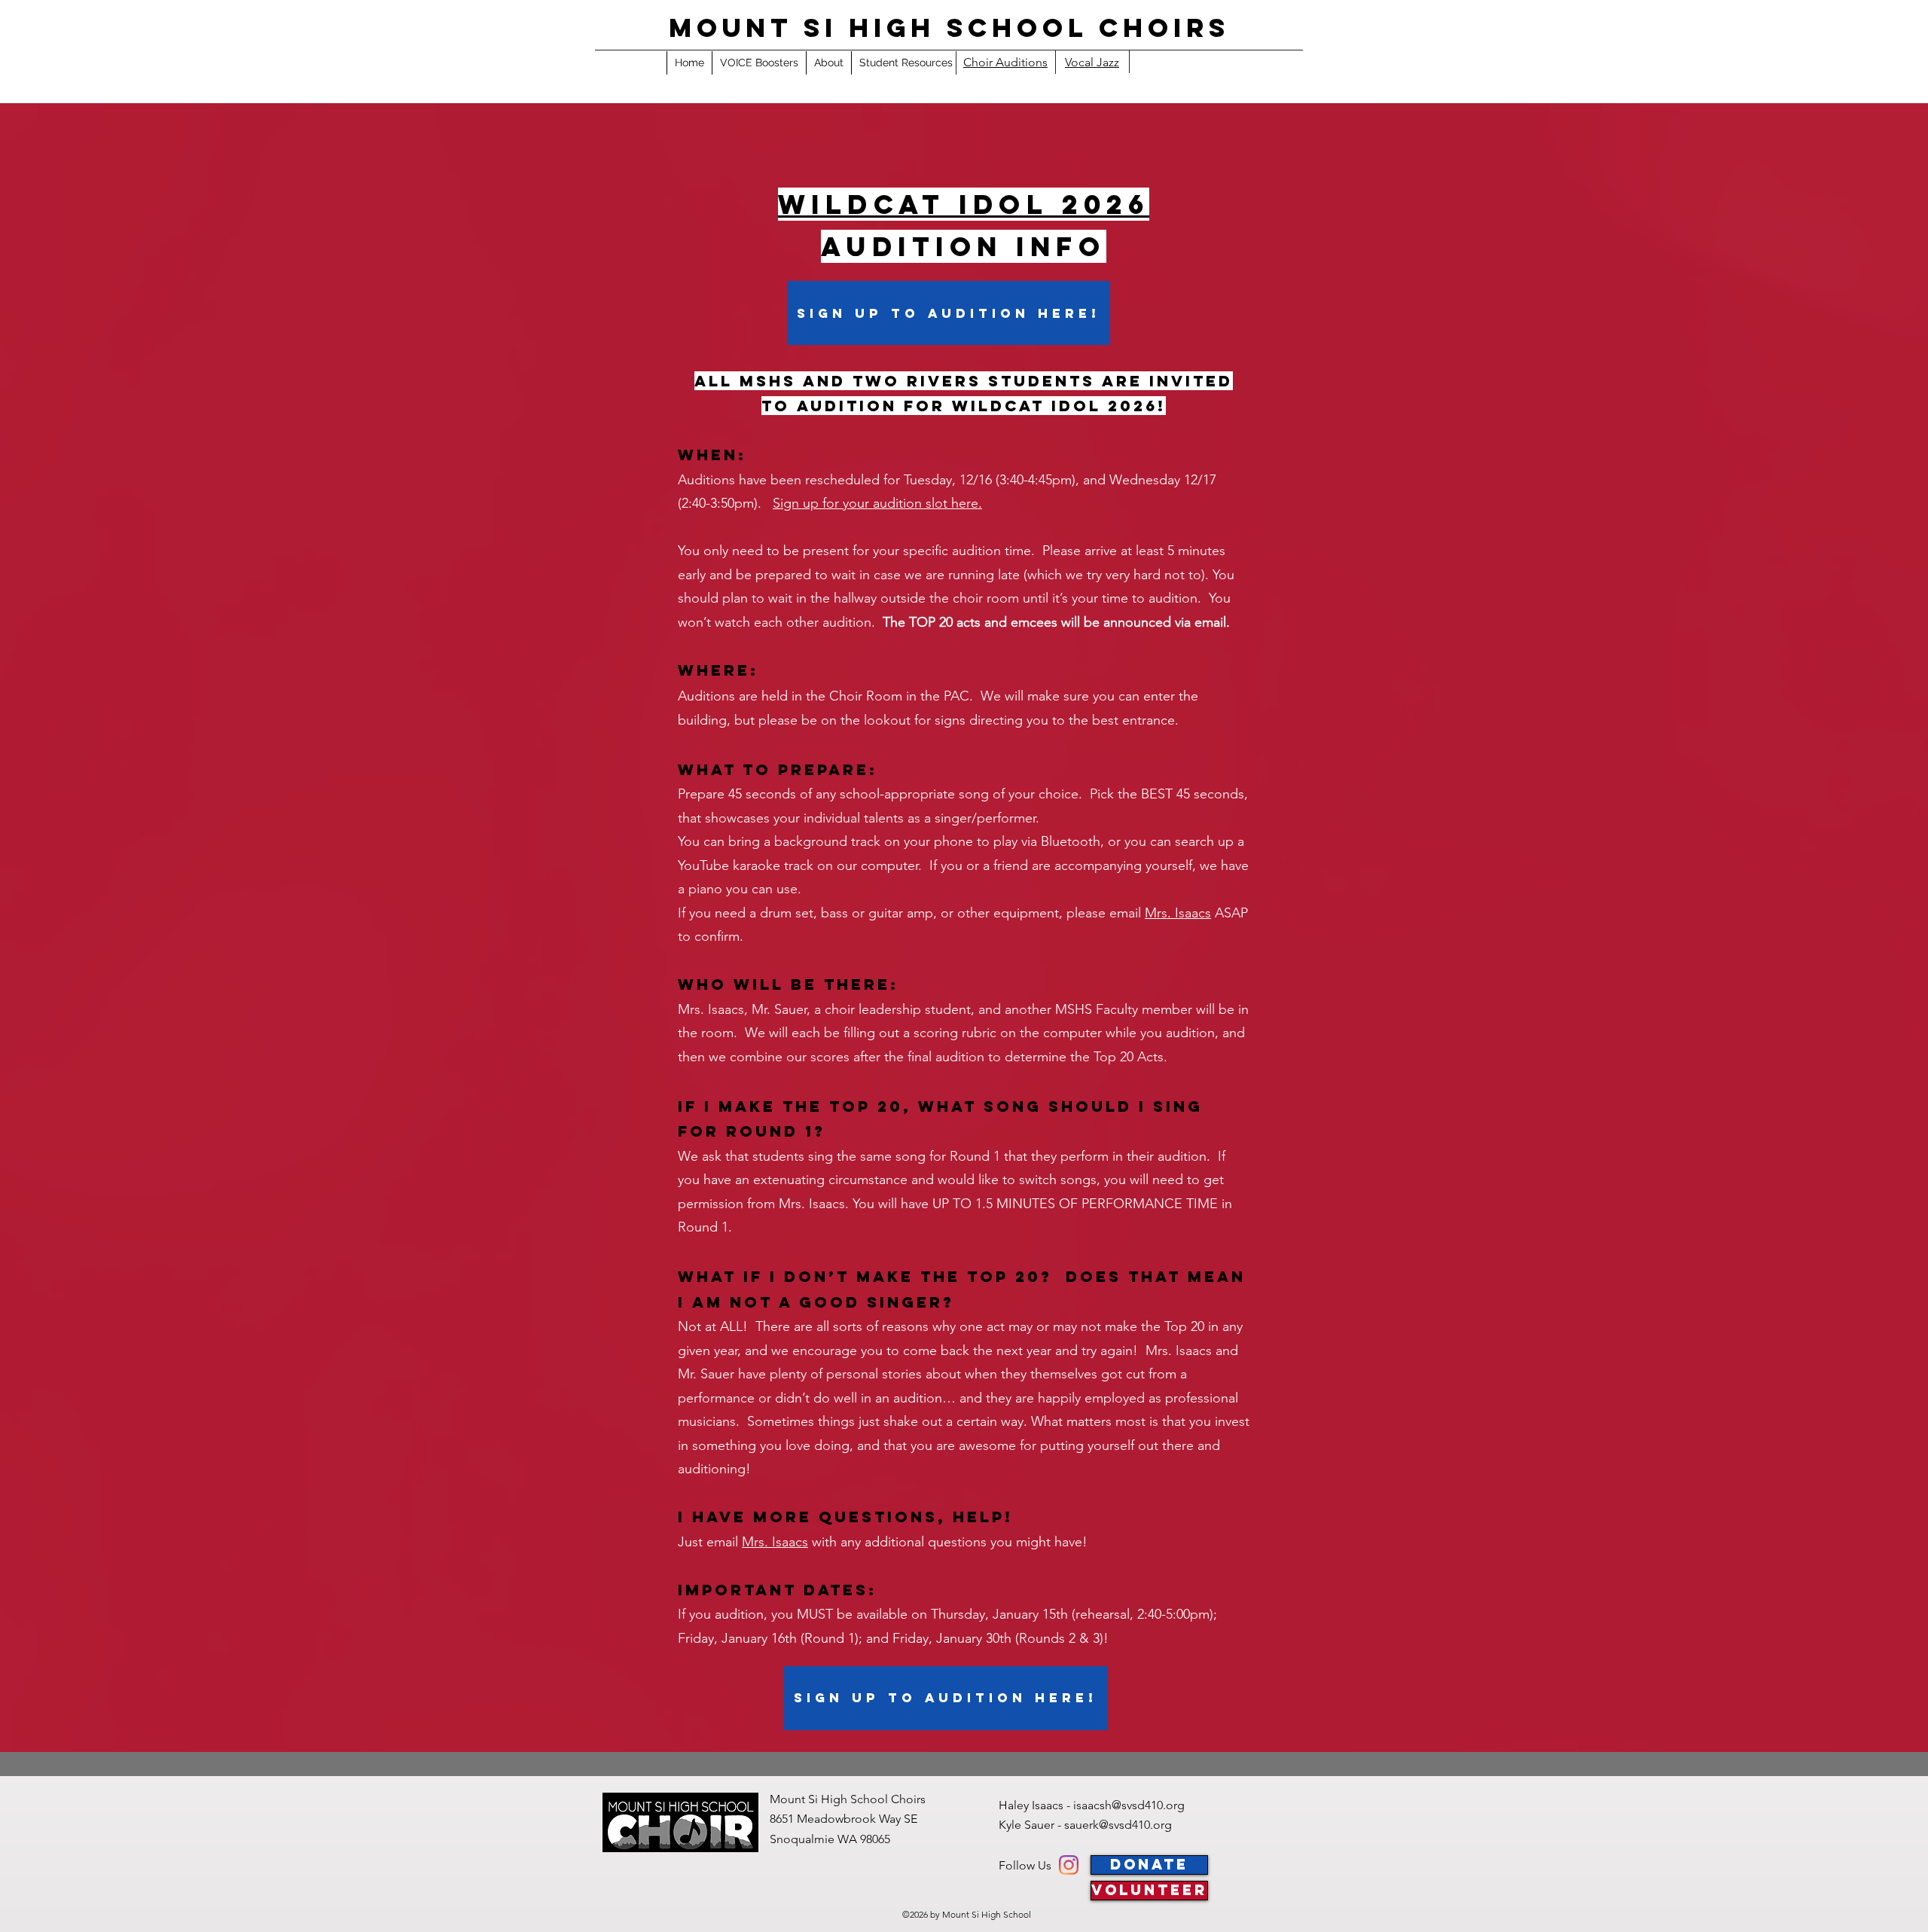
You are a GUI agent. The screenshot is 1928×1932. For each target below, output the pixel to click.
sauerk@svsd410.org (1118, 1825)
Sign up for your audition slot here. (877, 503)
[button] (906, 63)
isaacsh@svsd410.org (1129, 1805)
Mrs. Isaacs (1178, 913)
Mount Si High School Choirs (949, 27)
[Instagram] (1069, 1865)
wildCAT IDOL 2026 (964, 204)
